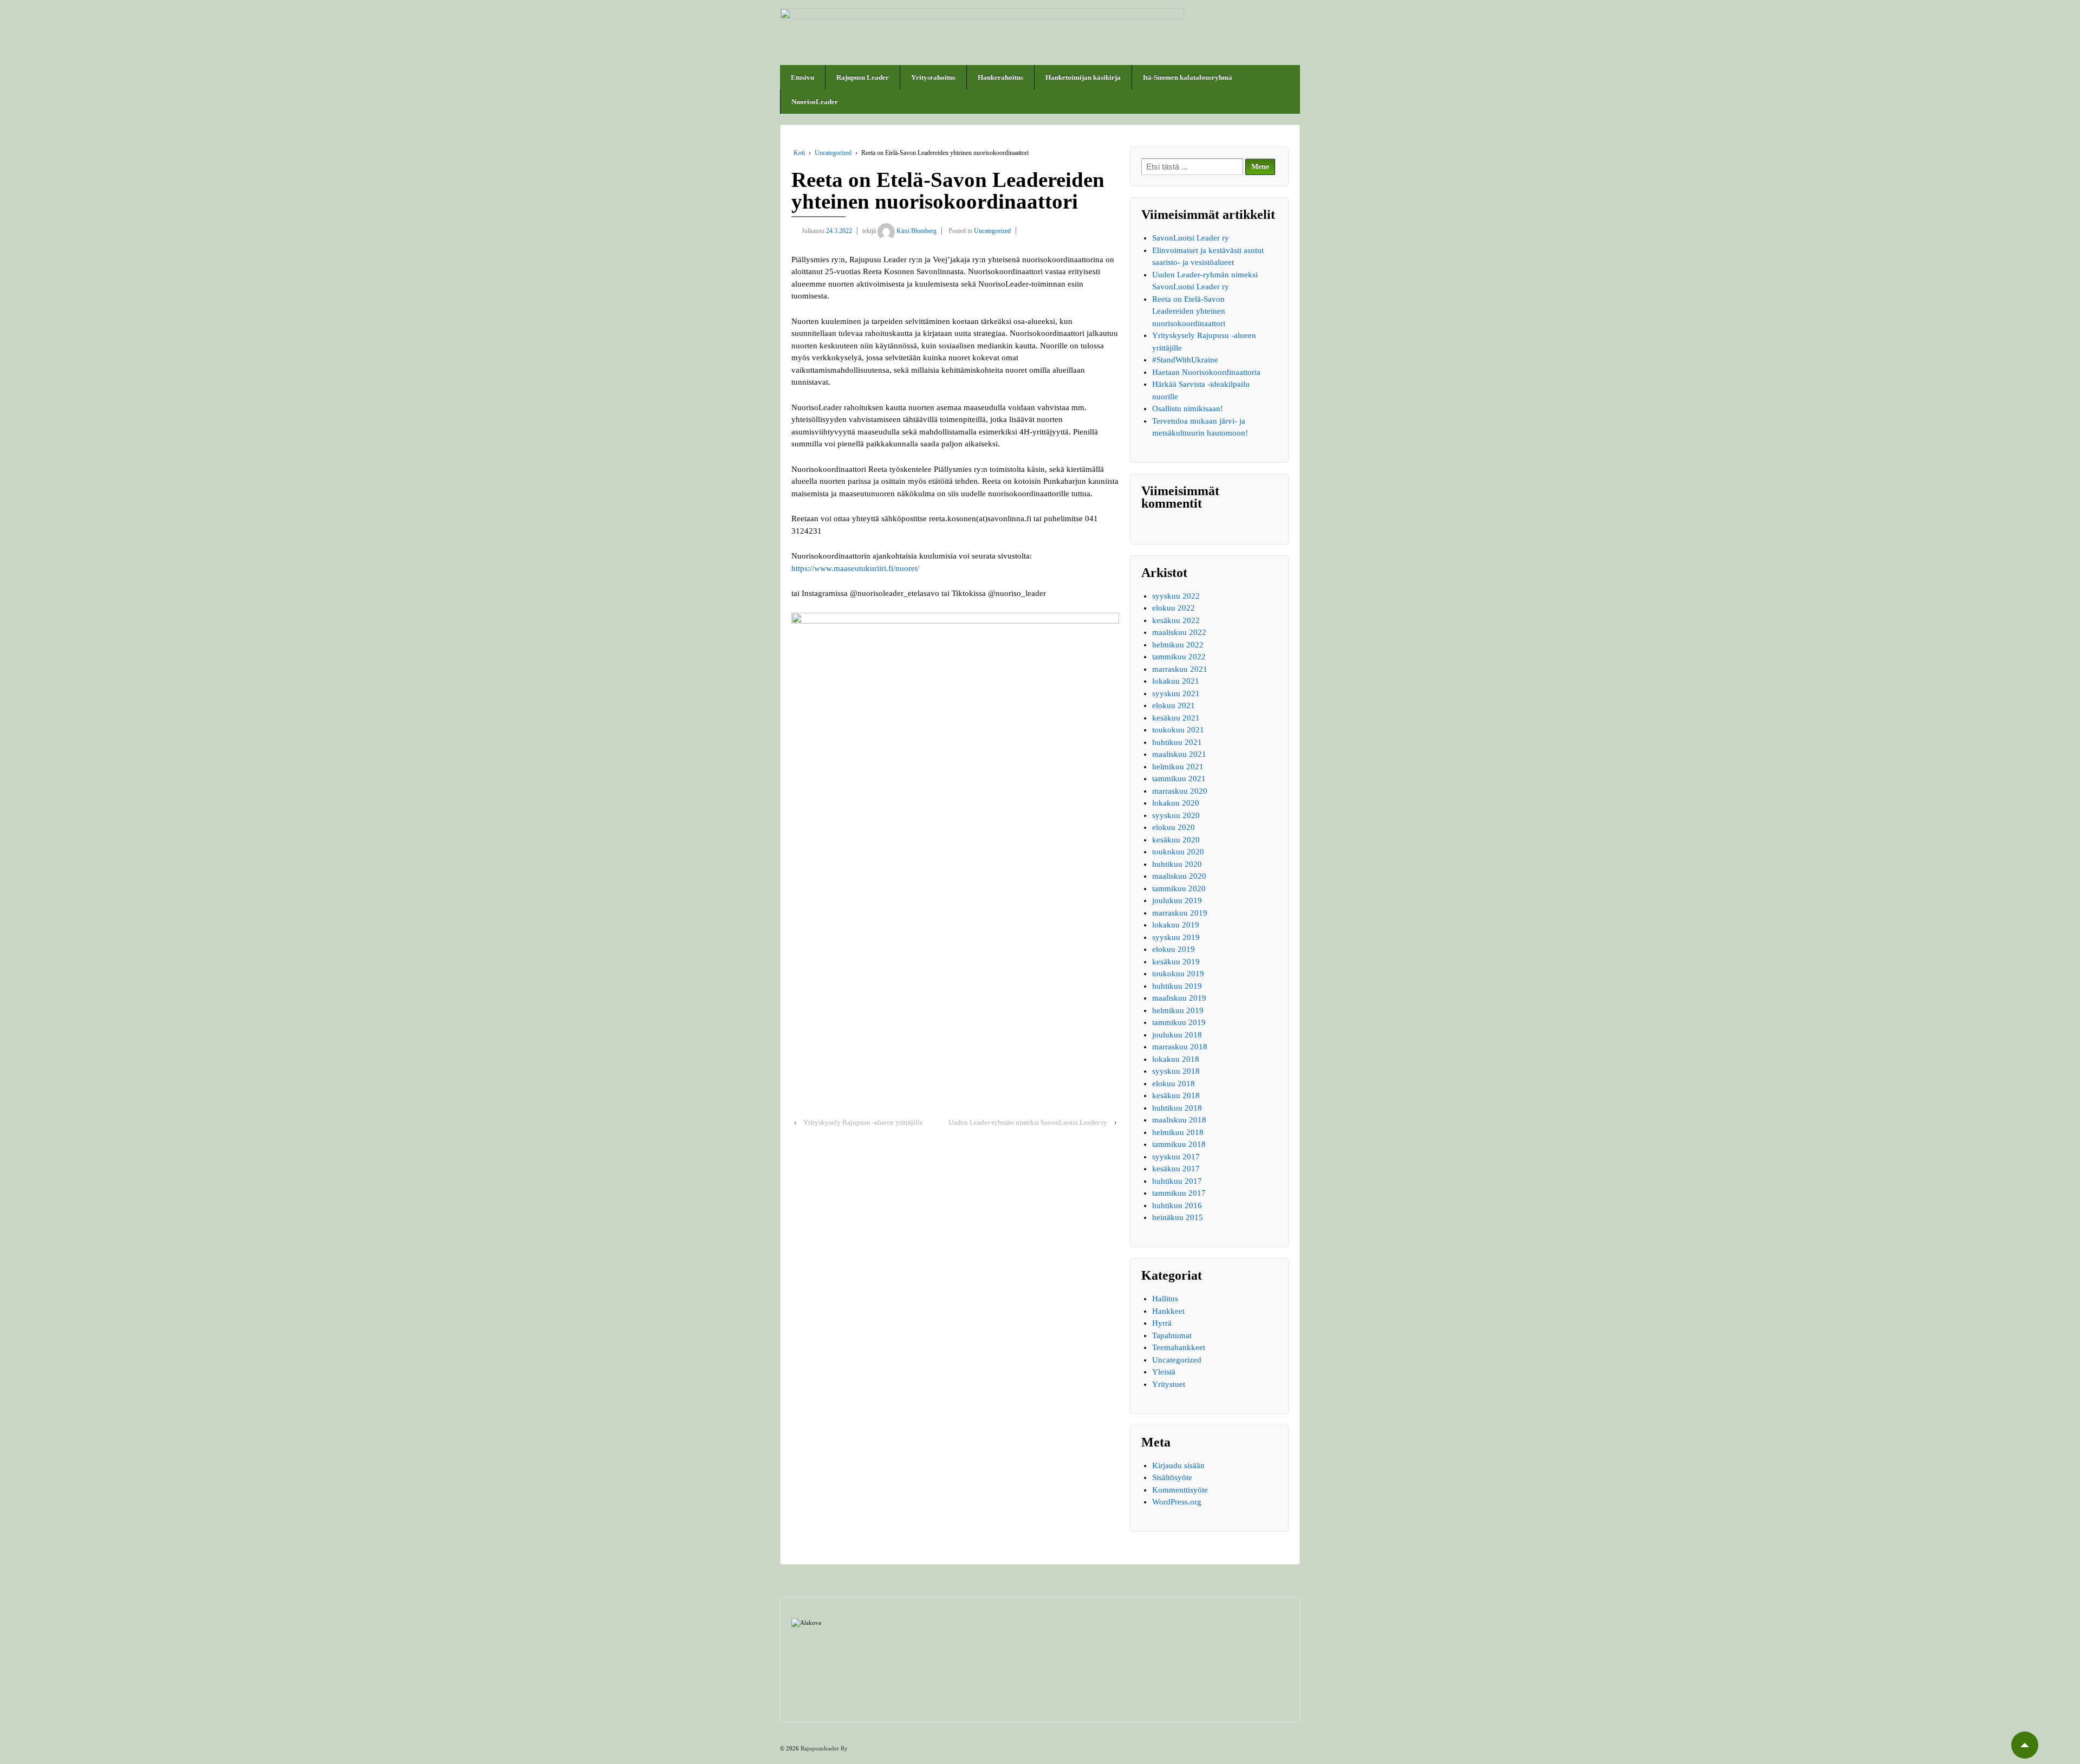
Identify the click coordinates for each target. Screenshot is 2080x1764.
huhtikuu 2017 (1177, 1181)
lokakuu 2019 (1176, 925)
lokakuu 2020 (1176, 803)
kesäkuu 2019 (1176, 962)
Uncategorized (833, 153)
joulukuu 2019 (1177, 900)
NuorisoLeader (815, 102)
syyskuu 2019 (1176, 937)
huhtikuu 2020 (1177, 864)
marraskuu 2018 (1180, 1047)
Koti (799, 153)
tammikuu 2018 (1179, 1144)
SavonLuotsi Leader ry (1191, 238)
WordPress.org (1177, 1502)
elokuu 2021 (1174, 705)
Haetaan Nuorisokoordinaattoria (1206, 372)
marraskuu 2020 (1180, 791)
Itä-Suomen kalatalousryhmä (1188, 77)
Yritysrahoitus (933, 77)
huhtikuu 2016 (1177, 1205)
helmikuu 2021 (1178, 767)
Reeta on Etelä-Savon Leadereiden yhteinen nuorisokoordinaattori (1189, 311)
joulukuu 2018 (1177, 1035)
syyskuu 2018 (1176, 1071)
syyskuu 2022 (1176, 596)
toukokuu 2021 (1178, 730)
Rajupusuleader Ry (823, 1748)
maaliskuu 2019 (1179, 998)
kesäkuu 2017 (1176, 1169)
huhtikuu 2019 (1177, 986)
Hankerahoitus (1000, 77)
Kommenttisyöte (1180, 1490)
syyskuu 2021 (1176, 693)
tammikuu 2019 (1179, 1022)
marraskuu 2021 (1180, 669)
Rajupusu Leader (863, 77)
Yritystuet (1169, 1384)
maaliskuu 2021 (1179, 754)
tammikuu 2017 (1179, 1193)
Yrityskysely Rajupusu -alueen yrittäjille (863, 1122)
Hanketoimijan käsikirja (1083, 77)
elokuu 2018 (1174, 1084)
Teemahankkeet (1179, 1347)
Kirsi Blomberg (916, 231)
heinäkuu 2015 (1178, 1217)
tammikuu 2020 (1179, 889)
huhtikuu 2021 (1177, 742)
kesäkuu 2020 (1176, 840)
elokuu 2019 (1174, 949)
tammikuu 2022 (1179, 657)
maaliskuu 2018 (1179, 1120)
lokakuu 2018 (1176, 1059)
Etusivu (802, 77)
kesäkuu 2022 (1176, 620)
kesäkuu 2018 (1176, 1095)
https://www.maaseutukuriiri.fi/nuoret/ (855, 568)
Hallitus (1165, 1299)
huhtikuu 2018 (1177, 1108)
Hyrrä (1162, 1323)
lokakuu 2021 (1176, 681)
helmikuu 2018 (1178, 1132)
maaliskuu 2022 (1179, 632)
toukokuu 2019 (1178, 974)
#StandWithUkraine (1185, 360)
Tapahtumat (1172, 1335)
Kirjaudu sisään (1178, 1465)
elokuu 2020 (1174, 827)
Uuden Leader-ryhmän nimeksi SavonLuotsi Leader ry (1028, 1122)
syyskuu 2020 (1176, 815)
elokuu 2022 (1174, 608)
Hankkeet (1168, 1311)
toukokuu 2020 (1178, 852)
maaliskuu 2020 (1179, 876)
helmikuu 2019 (1178, 1010)
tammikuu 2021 (1179, 779)
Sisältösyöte (1172, 1477)
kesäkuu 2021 (1176, 718)
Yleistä (1164, 1372)
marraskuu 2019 (1180, 913)
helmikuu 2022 (1178, 645)
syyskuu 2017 (1176, 1157)
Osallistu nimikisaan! (1188, 408)
